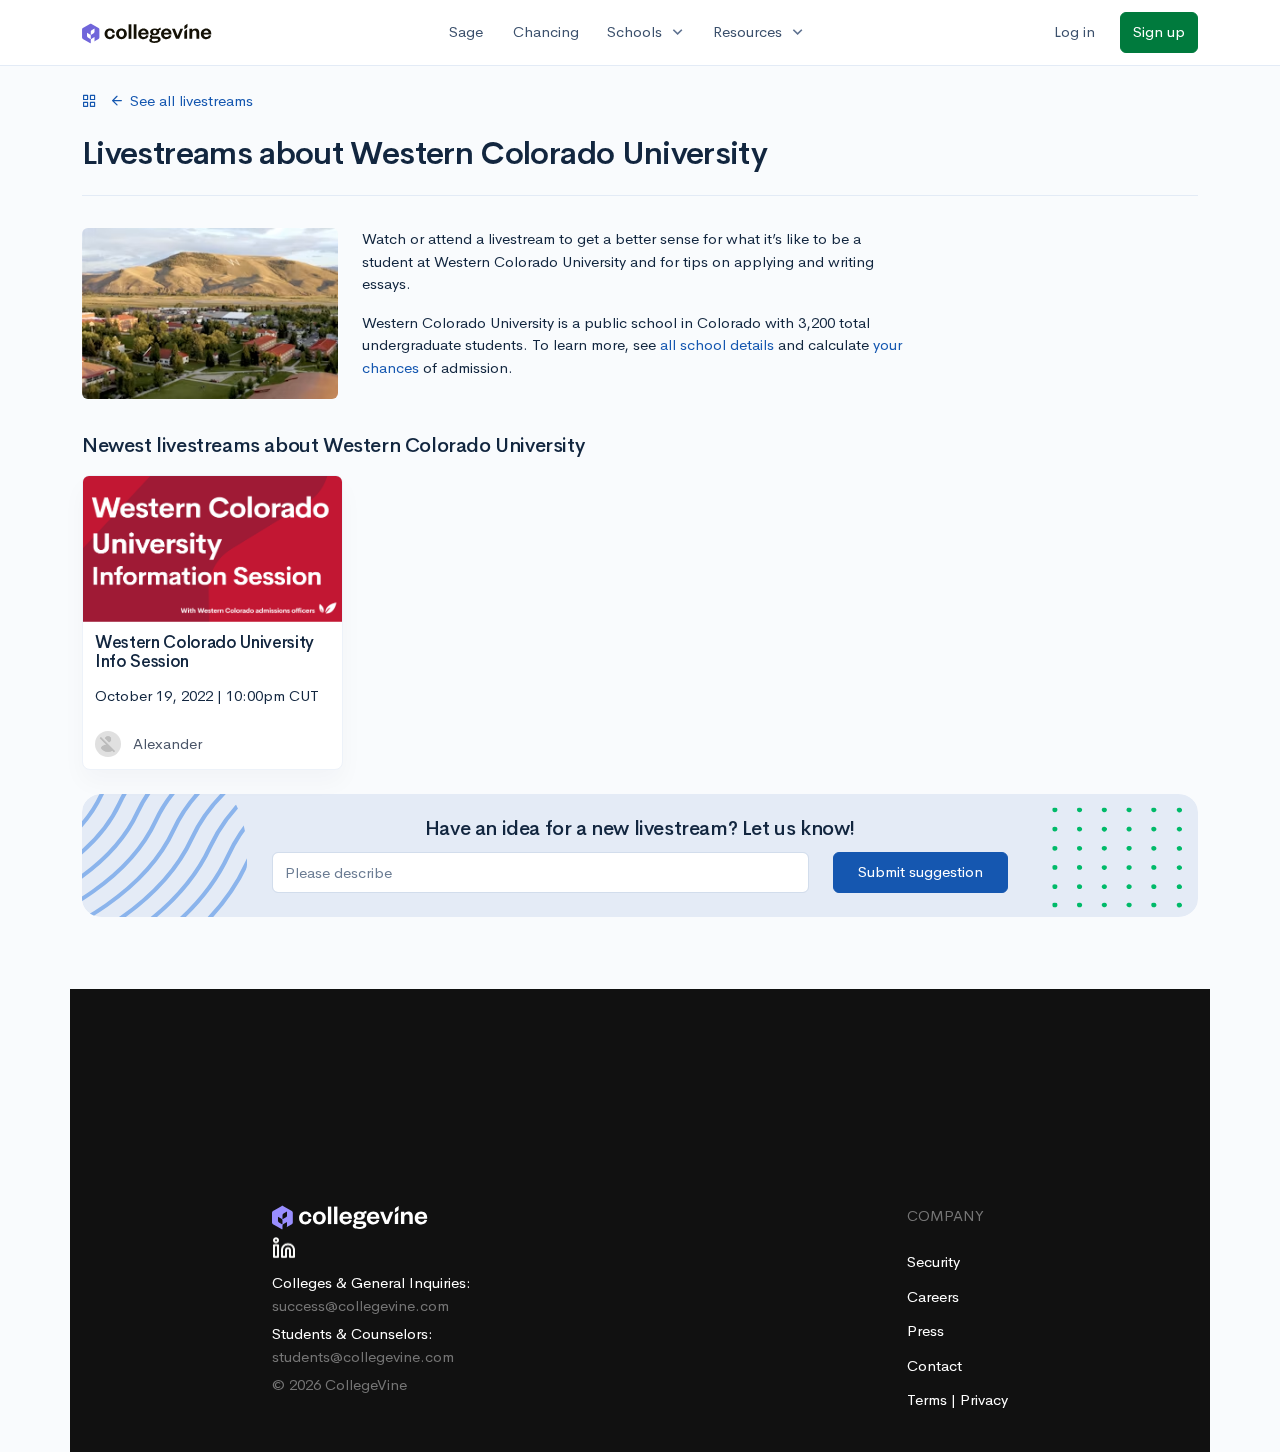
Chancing (546, 31)
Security (933, 1261)
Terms (929, 1399)
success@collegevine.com (360, 1305)
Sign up (1159, 31)
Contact (934, 1365)
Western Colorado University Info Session (204, 652)
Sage (466, 31)
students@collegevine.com (363, 1356)
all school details (717, 344)
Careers (933, 1296)
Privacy (984, 1399)
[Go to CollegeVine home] (147, 32)
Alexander (167, 743)
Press (925, 1330)
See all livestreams (191, 100)
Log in (1074, 31)
